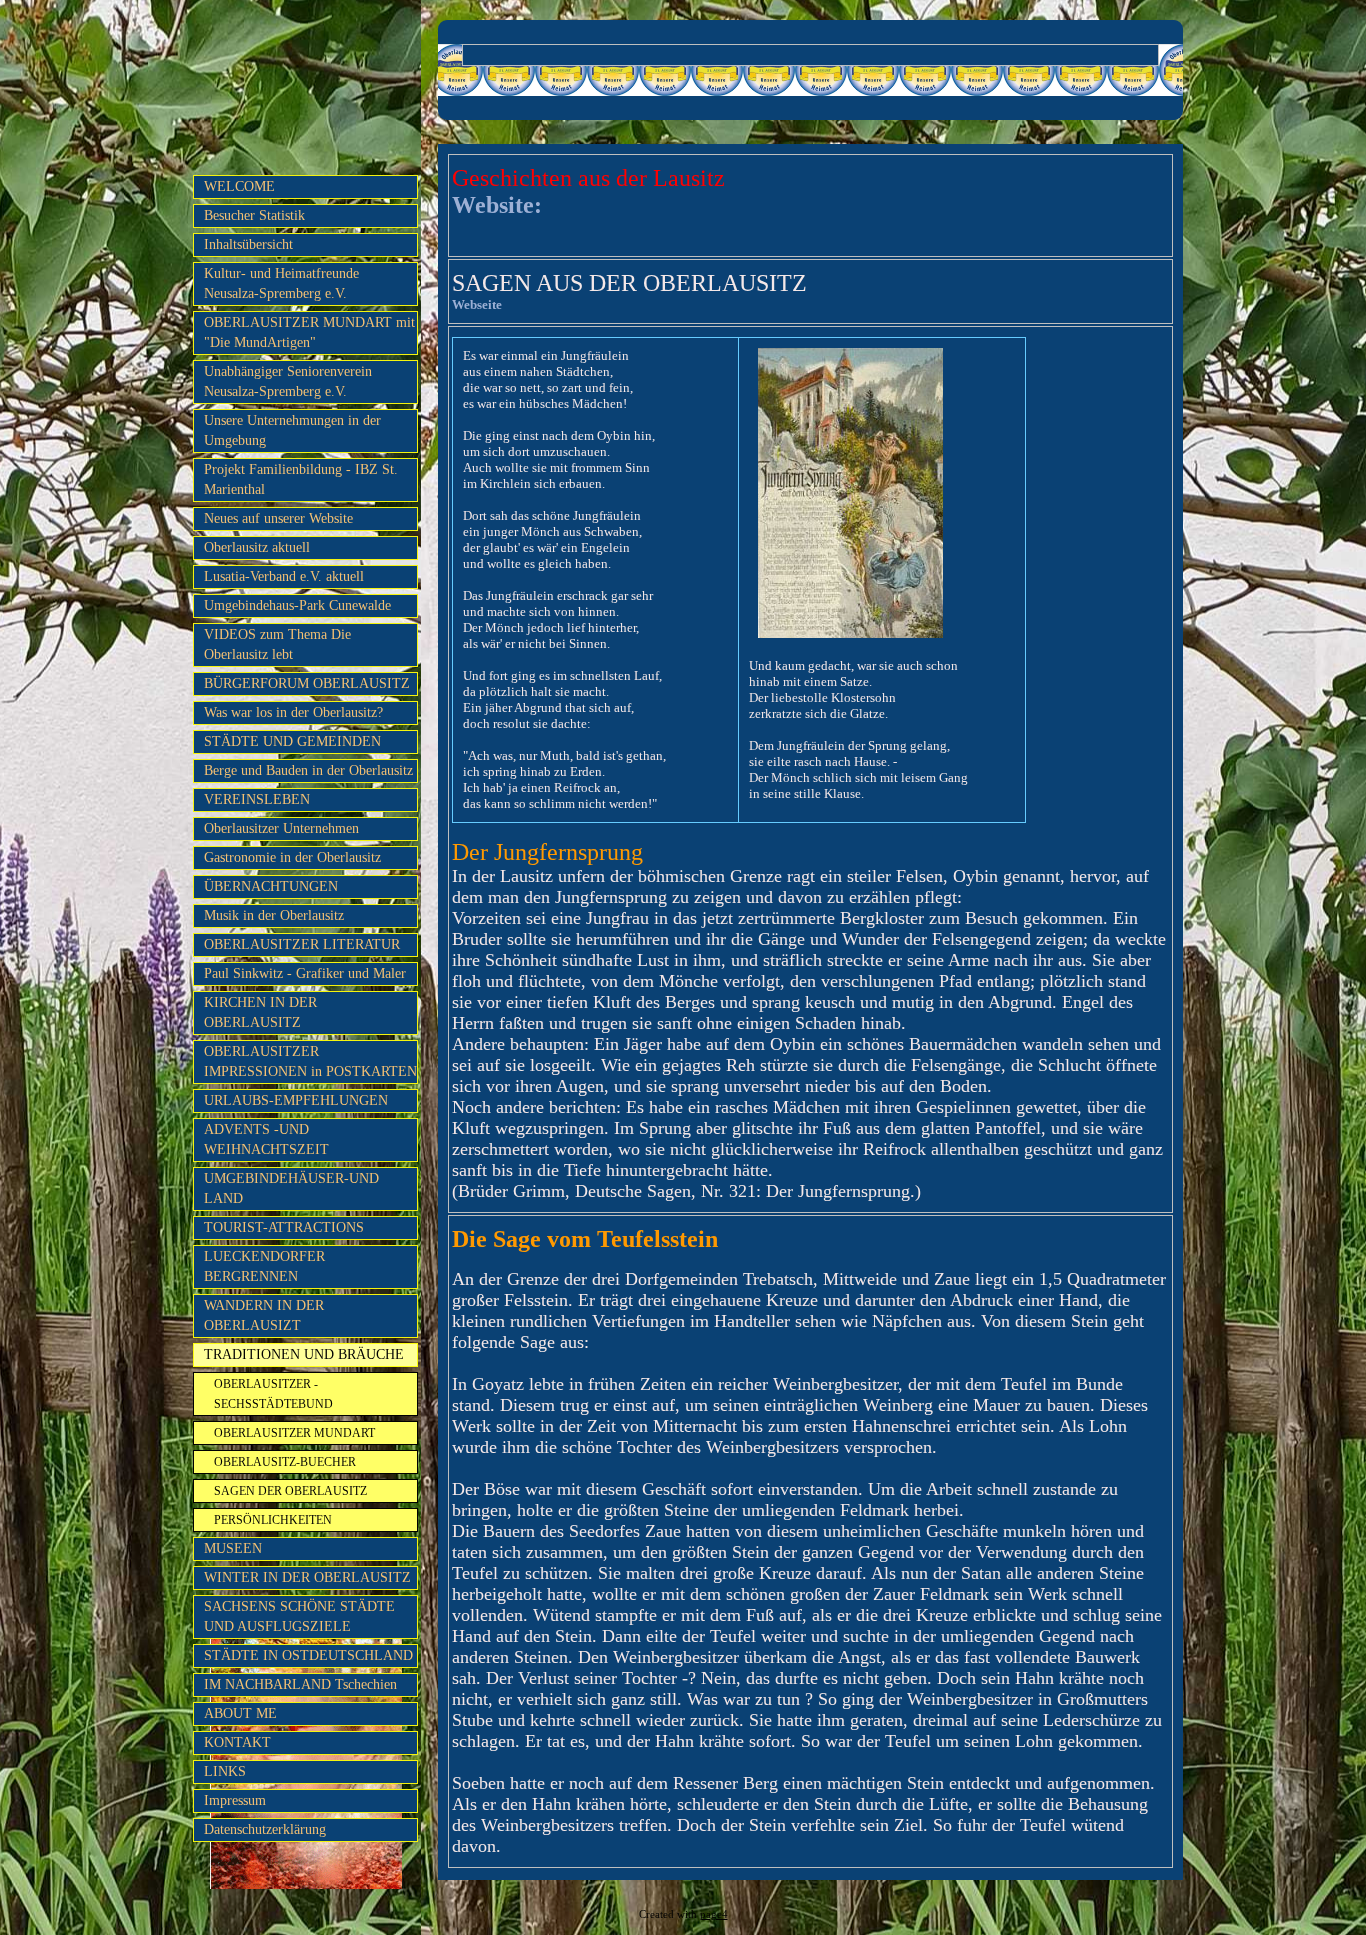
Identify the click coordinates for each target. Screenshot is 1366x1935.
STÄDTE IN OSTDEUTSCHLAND (308, 1655)
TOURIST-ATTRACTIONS (284, 1227)
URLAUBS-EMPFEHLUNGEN (296, 1100)
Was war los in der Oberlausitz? (293, 712)
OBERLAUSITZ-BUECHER (285, 1462)
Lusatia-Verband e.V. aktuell (284, 576)
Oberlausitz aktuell (257, 547)
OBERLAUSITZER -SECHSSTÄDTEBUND (273, 1394)
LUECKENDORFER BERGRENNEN (264, 1266)
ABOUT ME (240, 1713)
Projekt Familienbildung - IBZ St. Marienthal (301, 479)
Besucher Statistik (254, 215)
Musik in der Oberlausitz (274, 915)
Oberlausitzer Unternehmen (281, 828)
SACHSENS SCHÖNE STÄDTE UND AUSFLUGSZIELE (299, 1616)
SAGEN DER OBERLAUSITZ (290, 1491)
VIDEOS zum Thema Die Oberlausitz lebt (277, 644)
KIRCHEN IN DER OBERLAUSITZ (260, 1012)
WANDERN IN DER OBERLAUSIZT (264, 1315)
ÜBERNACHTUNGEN (271, 886)
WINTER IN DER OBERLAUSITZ (307, 1577)
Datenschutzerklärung (265, 1829)
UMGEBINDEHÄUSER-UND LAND (291, 1188)
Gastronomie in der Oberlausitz (292, 857)
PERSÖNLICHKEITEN (273, 1520)
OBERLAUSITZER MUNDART (294, 1433)
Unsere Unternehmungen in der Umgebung (292, 430)
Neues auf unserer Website (278, 518)
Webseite (477, 304)
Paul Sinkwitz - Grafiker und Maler (305, 973)
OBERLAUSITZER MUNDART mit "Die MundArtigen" (309, 332)
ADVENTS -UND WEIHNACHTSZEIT (266, 1139)
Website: (497, 205)
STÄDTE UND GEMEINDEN (292, 741)
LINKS (225, 1771)
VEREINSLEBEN (257, 799)
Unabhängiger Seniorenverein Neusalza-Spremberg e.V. (288, 381)
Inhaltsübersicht (248, 244)
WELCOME (239, 186)
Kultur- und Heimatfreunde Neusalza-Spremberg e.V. (281, 283)
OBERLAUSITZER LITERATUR (302, 944)
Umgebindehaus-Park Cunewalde (297, 605)
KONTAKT (237, 1742)
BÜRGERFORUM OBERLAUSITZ (307, 683)
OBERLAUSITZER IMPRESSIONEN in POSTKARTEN (310, 1061)
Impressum (235, 1800)
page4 (714, 1914)
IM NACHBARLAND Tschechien (300, 1684)
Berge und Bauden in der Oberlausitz (308, 770)
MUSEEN (233, 1548)
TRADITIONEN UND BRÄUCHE (304, 1354)
